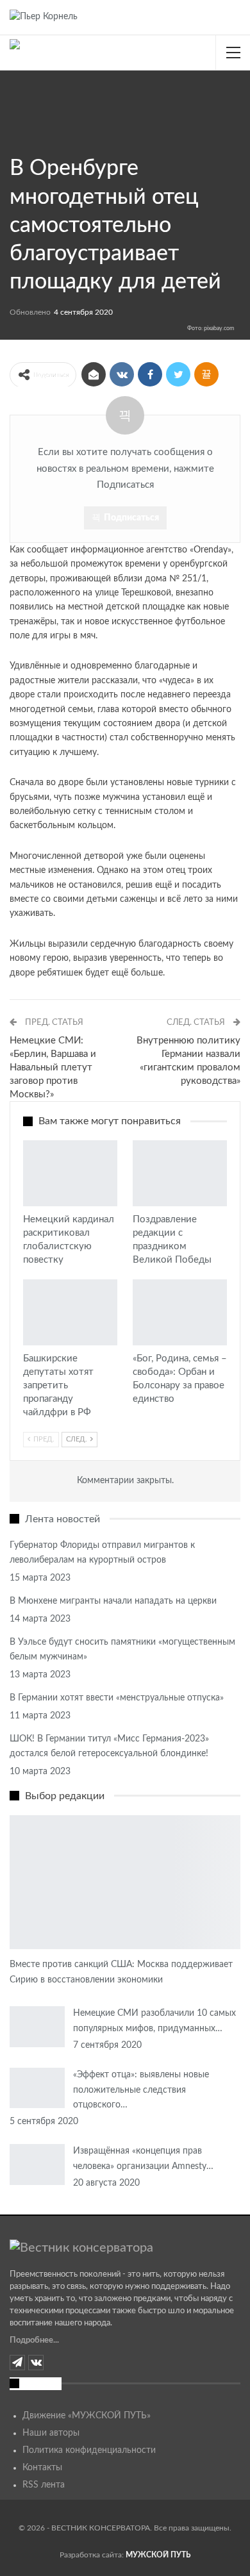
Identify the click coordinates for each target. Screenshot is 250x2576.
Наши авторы (51, 2433)
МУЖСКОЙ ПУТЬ (158, 2555)
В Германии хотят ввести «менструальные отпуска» (117, 1698)
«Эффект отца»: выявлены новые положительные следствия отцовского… (141, 2090)
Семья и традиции (14, 139)
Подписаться (131, 518)
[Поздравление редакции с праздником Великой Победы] (180, 1173)
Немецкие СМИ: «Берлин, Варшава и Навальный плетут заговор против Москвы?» (53, 1068)
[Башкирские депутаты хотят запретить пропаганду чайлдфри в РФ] (70, 1312)
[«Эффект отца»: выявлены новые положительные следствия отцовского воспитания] (37, 2088)
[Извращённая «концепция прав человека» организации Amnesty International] (37, 2165)
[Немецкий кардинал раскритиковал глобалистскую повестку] (70, 1173)
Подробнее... (34, 2340)
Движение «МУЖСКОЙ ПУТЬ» (87, 2416)
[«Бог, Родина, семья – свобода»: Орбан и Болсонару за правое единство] (180, 1312)
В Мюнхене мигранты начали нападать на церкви (113, 1601)
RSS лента (44, 2485)
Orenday (211, 550)
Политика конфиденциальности (89, 2450)
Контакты (42, 2468)
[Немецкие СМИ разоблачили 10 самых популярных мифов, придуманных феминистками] (37, 2027)
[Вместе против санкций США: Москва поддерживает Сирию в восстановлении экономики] (125, 1882)
